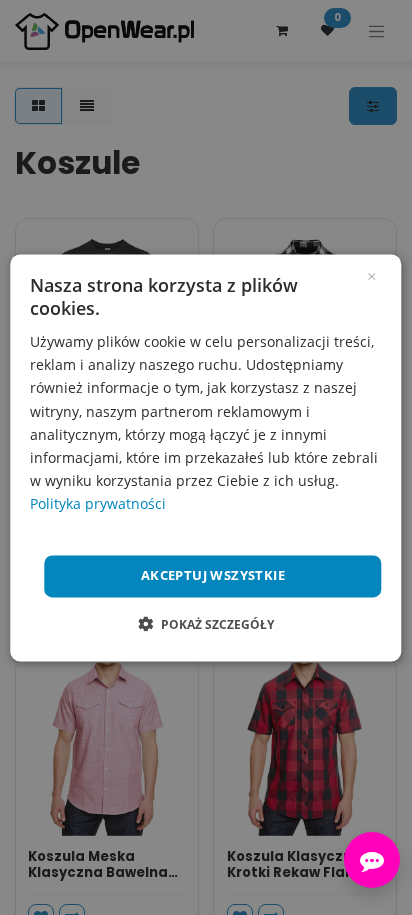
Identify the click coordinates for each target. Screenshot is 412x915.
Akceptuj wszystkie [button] (213, 575)
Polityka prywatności (98, 503)
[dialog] (205, 457)
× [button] (371, 275)
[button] (206, 624)
